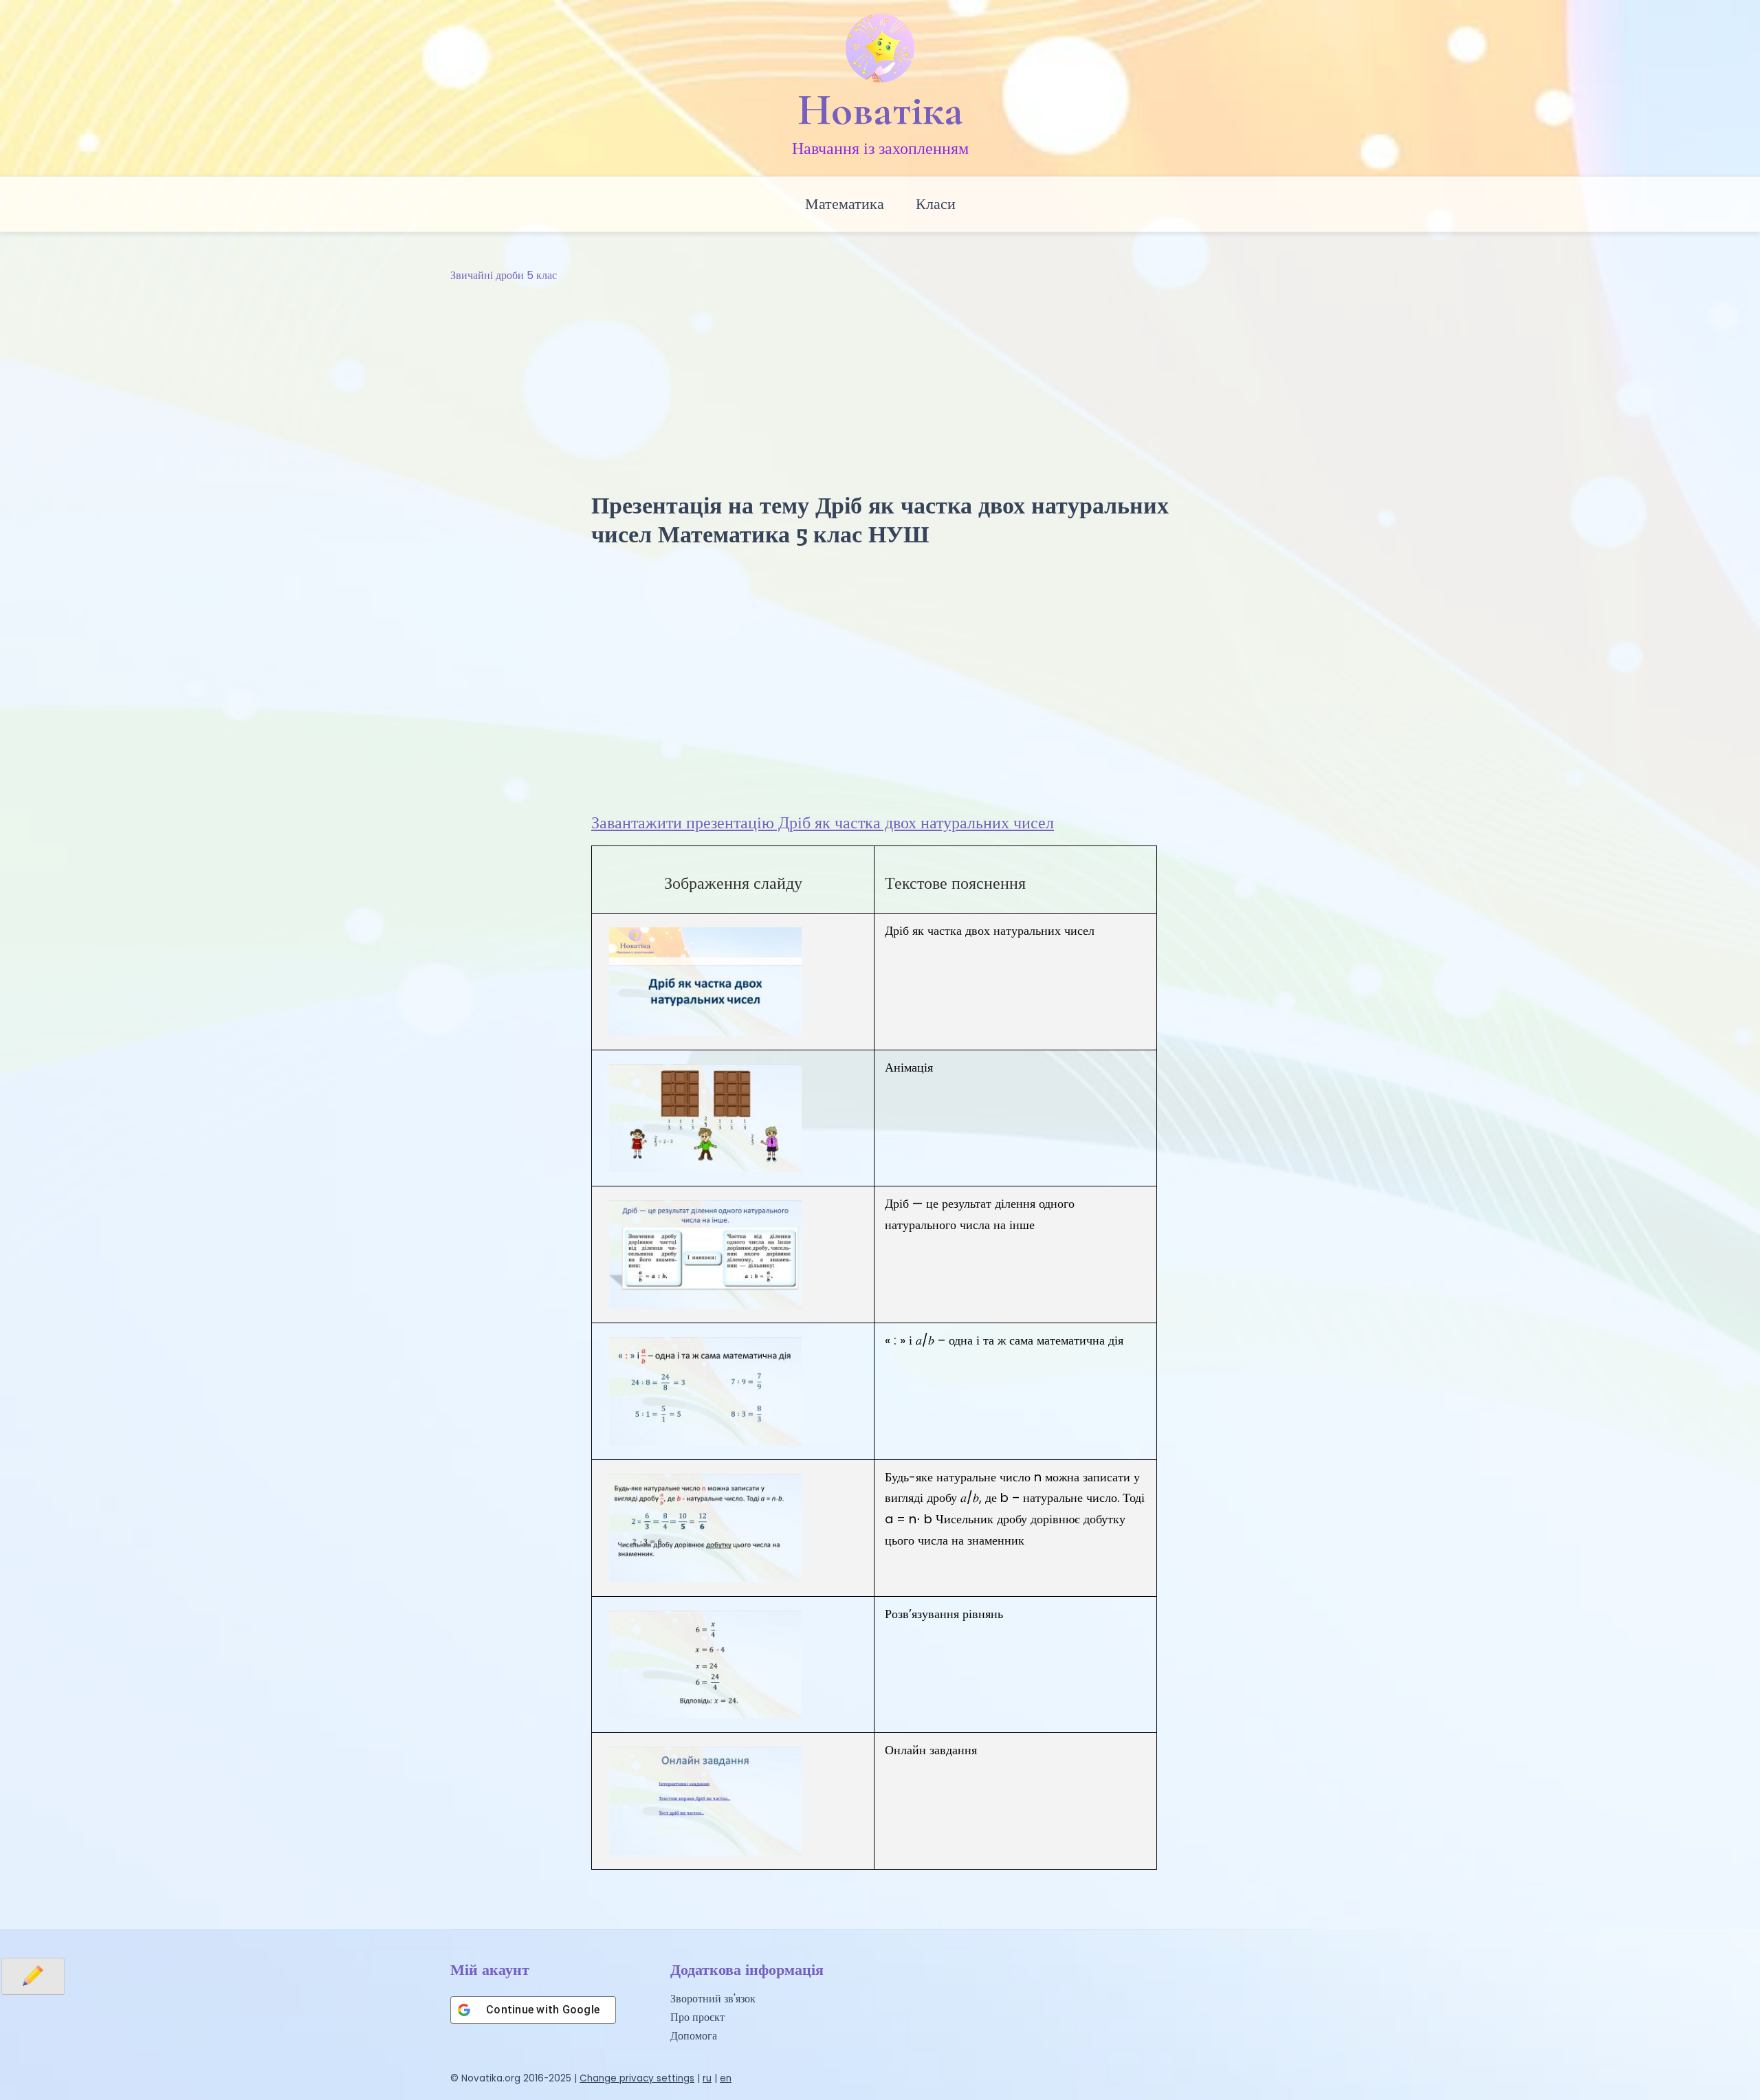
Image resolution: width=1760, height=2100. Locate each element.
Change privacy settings (637, 2078)
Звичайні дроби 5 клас (504, 275)
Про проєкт (697, 2017)
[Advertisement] (880, 388)
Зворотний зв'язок (713, 1999)
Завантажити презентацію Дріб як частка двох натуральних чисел (823, 822)
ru (707, 2078)
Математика (845, 204)
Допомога (694, 2036)
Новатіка (880, 110)
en (726, 2078)
